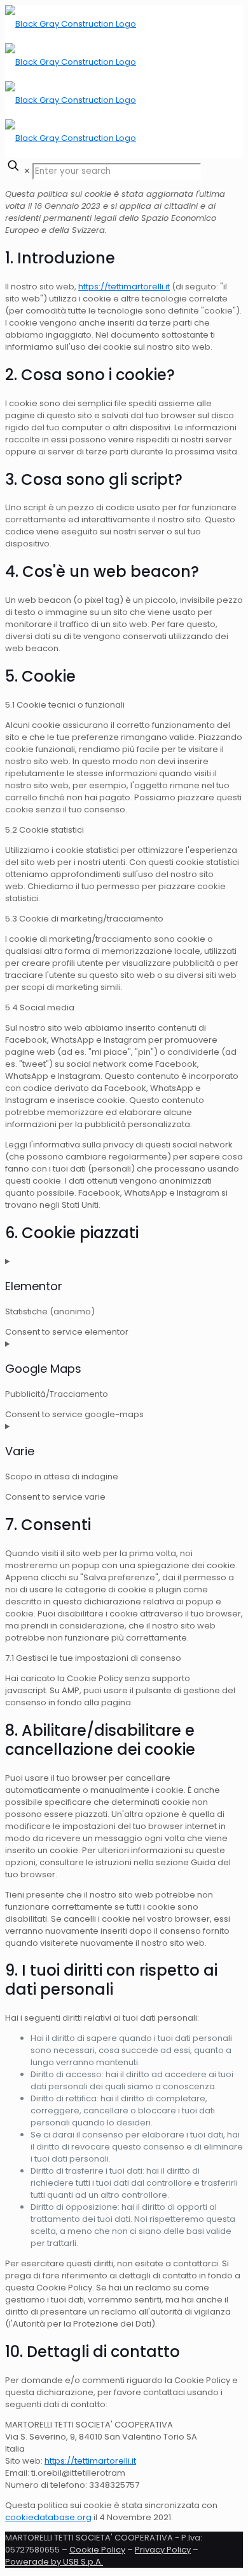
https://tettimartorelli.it (124, 287)
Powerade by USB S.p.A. (54, 2562)
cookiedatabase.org (48, 2517)
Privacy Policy (163, 2550)
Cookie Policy (97, 2550)
